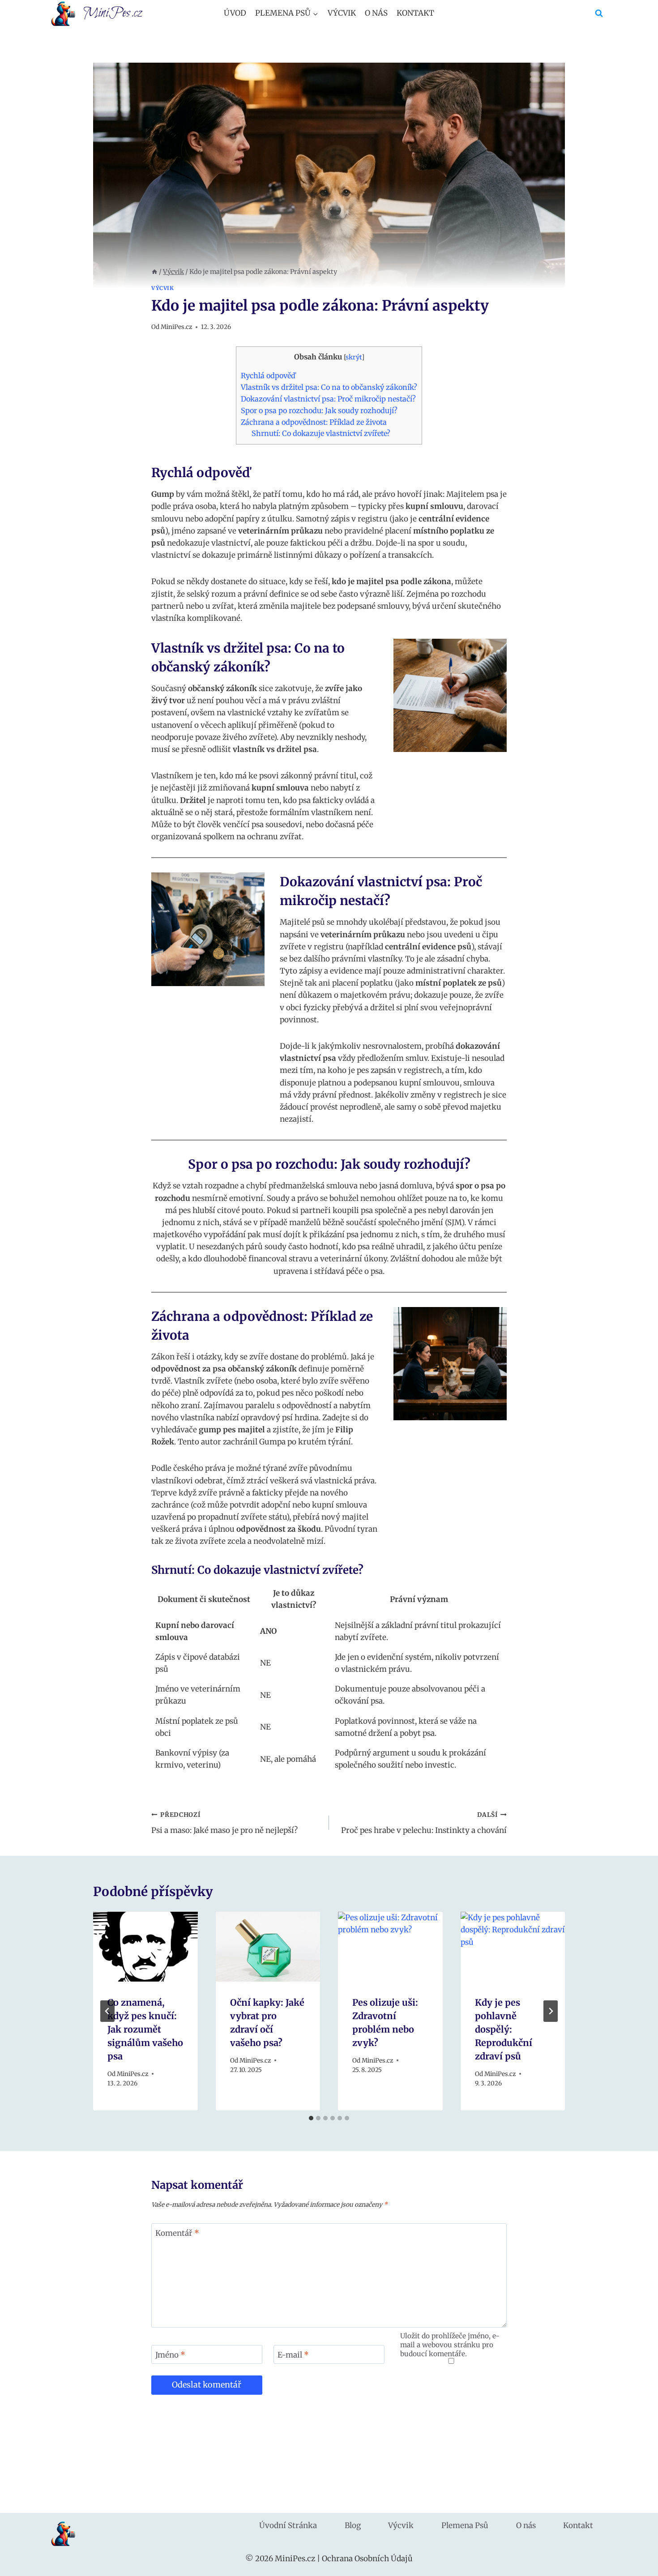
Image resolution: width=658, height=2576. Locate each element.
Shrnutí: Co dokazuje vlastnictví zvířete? (321, 433)
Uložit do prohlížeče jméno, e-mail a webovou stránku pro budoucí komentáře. (450, 2345)
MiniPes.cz (176, 327)
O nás (376, 13)
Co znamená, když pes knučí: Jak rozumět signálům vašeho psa (145, 2029)
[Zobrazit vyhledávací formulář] (599, 13)
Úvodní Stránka (288, 2525)
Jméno (170, 2355)
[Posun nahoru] (635, 2562)
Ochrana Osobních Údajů (367, 2559)
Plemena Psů (465, 2525)
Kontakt (415, 13)
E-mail (293, 2355)
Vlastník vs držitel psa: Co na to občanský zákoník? (329, 387)
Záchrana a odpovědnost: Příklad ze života (314, 422)
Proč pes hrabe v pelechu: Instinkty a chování (424, 1823)
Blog (353, 2525)
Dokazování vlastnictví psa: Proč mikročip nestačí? (328, 399)
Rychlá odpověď (268, 376)
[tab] (311, 2118)
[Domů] (154, 272)
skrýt (354, 357)
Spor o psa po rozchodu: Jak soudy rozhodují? (319, 410)
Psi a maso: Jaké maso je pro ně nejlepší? (224, 1823)
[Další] (551, 2011)
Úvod (235, 13)
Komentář (177, 2233)
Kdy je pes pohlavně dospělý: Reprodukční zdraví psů (504, 2029)
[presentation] (145, 1947)
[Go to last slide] (107, 2011)
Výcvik (342, 13)
